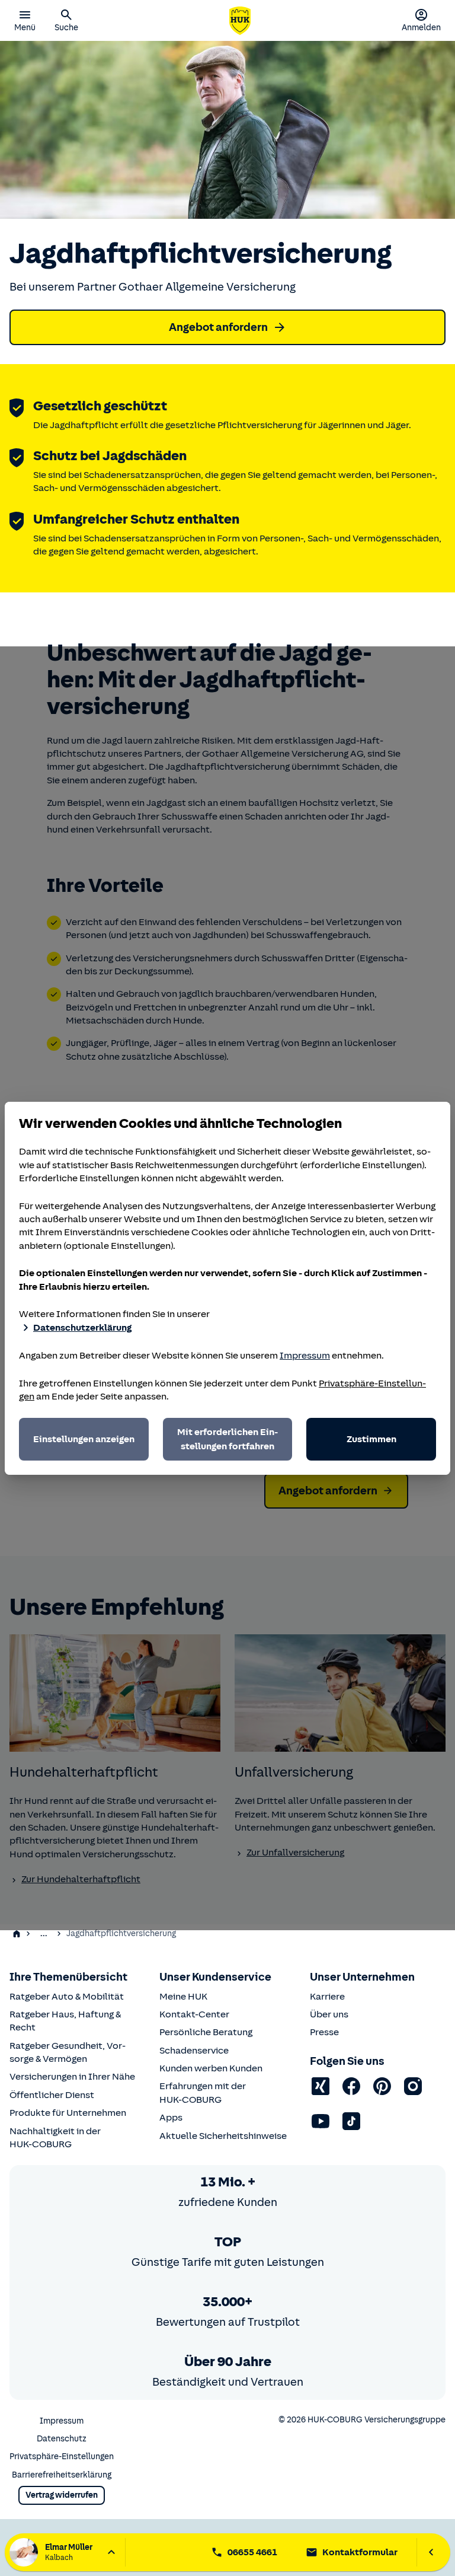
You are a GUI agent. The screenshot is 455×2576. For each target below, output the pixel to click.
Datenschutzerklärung (82, 1328)
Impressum (305, 1356)
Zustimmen (371, 1439)
